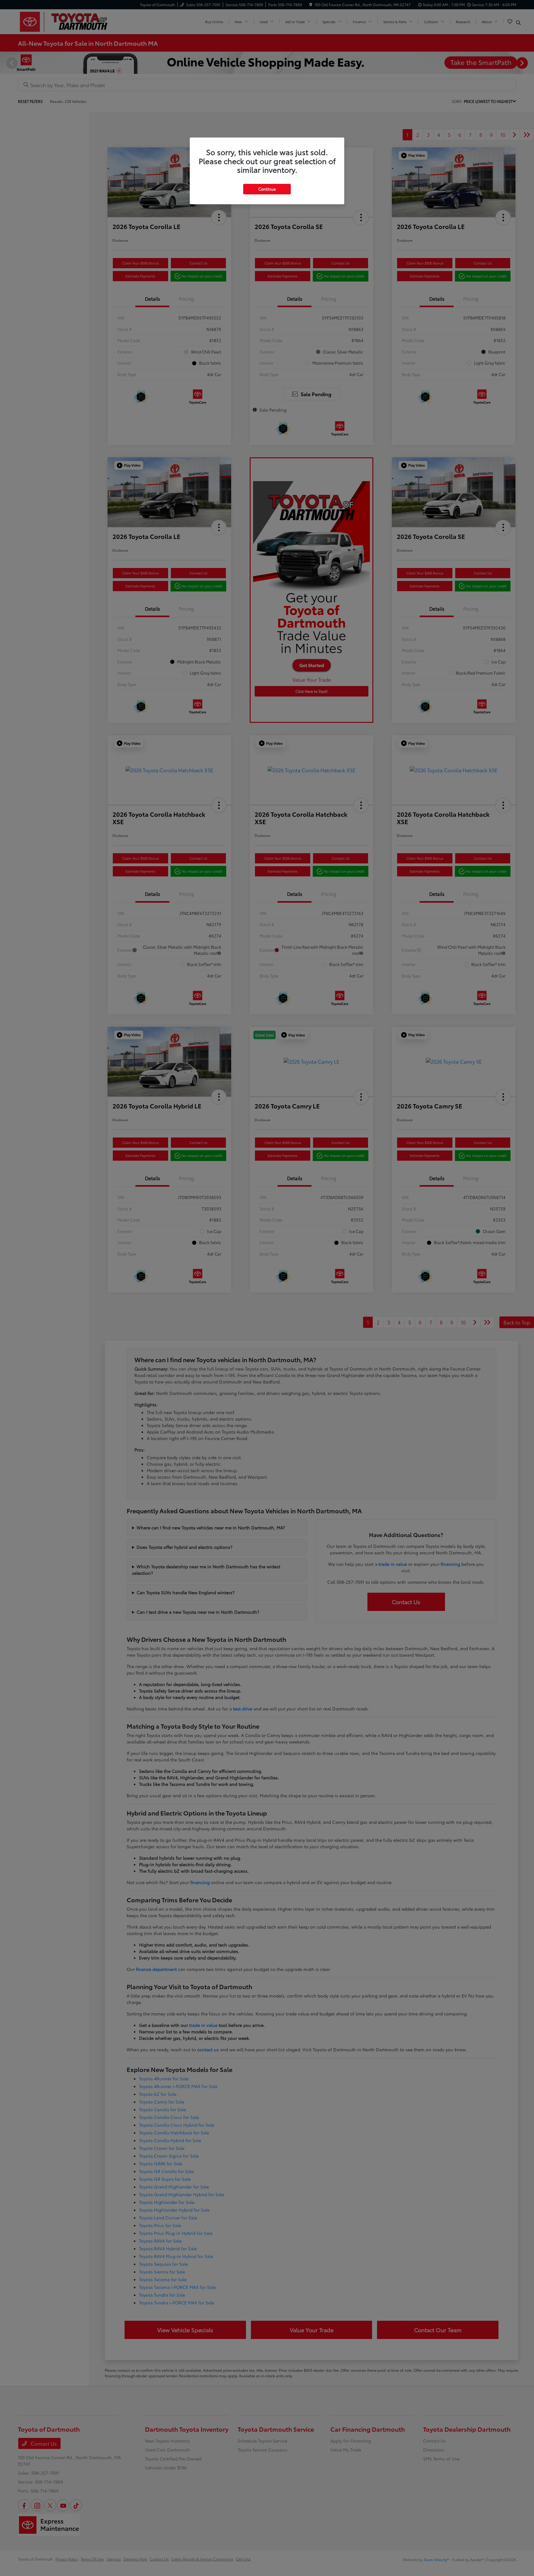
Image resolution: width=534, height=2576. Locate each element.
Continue (267, 189)
